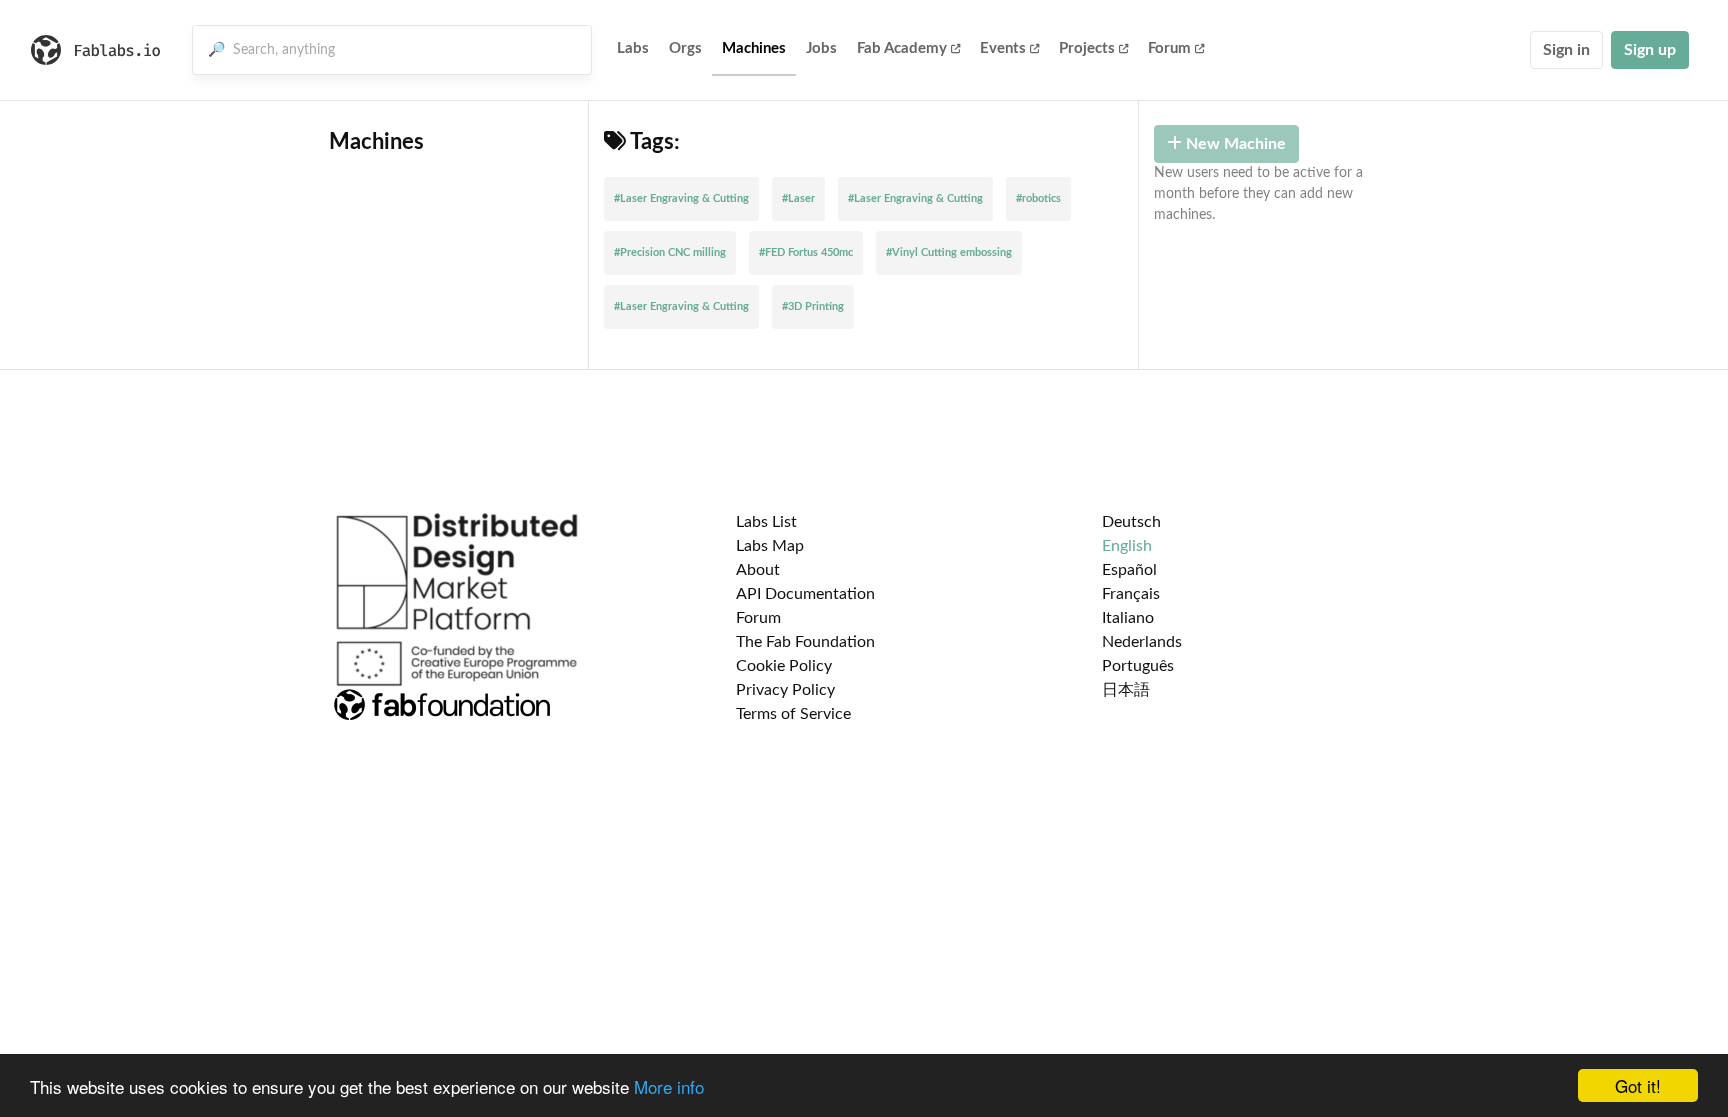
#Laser (798, 198)
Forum (1169, 48)
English (1127, 546)
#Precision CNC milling (670, 252)
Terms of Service (793, 714)
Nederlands (1142, 642)
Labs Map (770, 546)
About (758, 570)
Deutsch (1131, 522)
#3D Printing (813, 306)
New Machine (1234, 144)
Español (1129, 570)
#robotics (1038, 198)
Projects (1087, 48)
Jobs (821, 48)
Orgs (685, 48)
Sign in (1566, 50)
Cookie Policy (784, 666)
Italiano (1128, 618)
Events (1003, 48)
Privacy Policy (785, 690)
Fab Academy (902, 48)
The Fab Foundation (805, 642)
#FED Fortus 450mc (806, 252)
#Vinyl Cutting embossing (949, 252)
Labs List (766, 522)
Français (1131, 594)
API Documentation (805, 594)
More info (669, 1086)
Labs (633, 48)
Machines (754, 48)
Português (1138, 666)
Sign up (1650, 50)
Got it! (1638, 1085)
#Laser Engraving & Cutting (681, 198)
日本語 (1126, 690)
